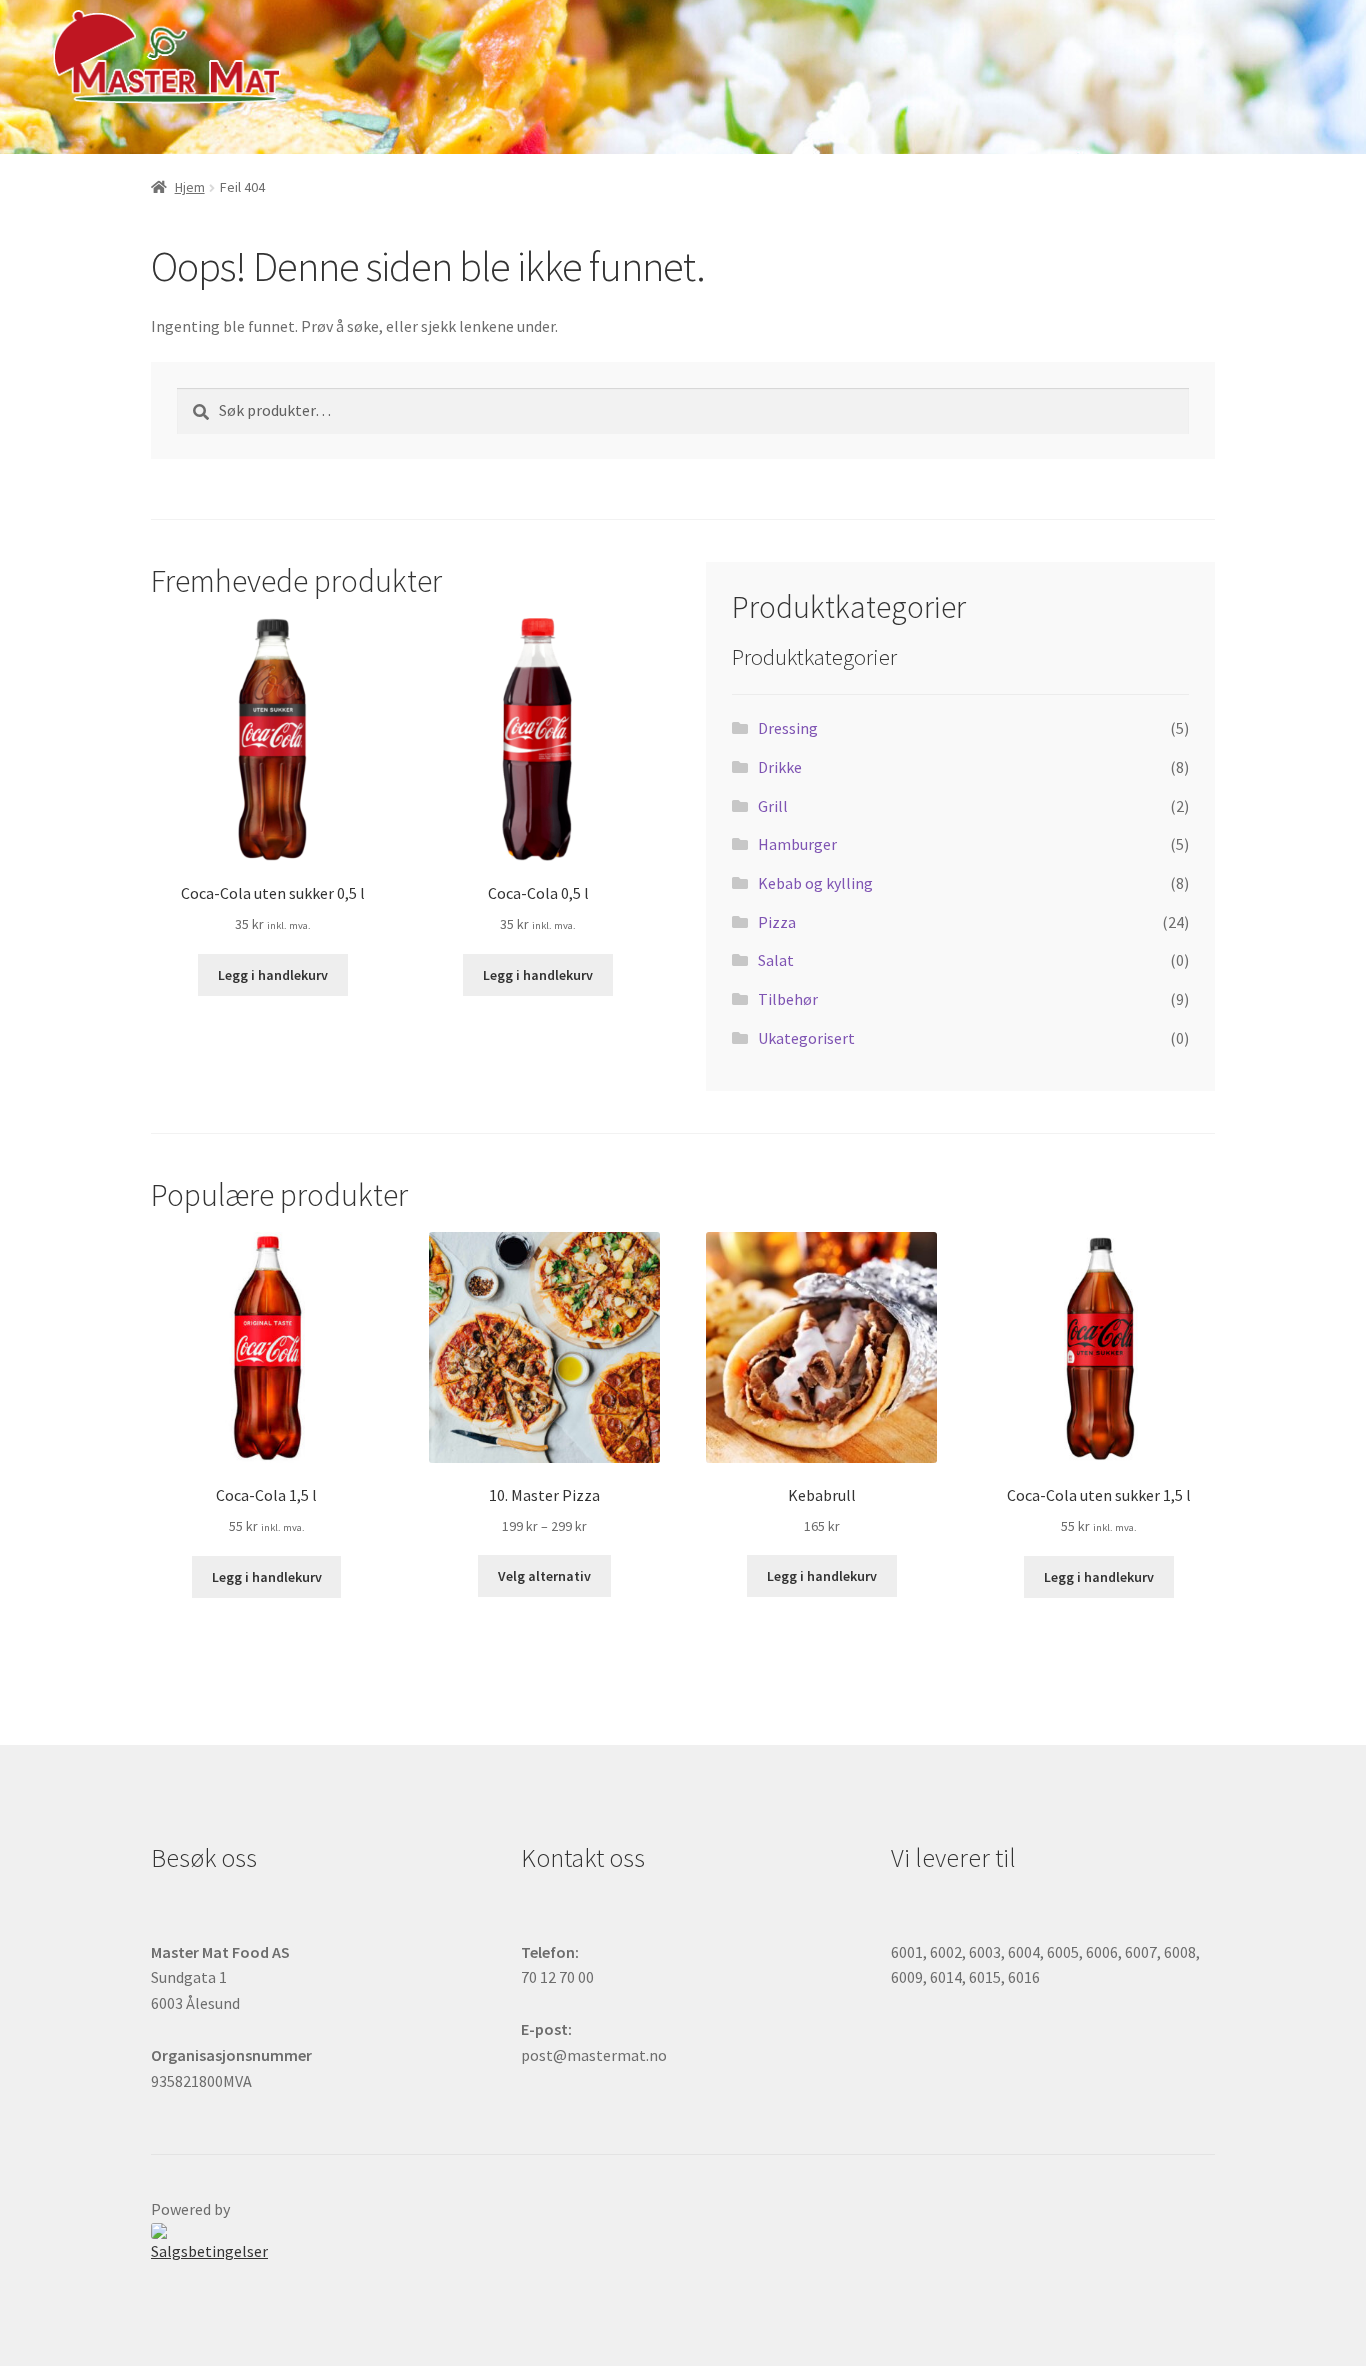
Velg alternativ (544, 1576)
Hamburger (797, 844)
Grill (773, 806)
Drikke (780, 767)
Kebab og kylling (815, 883)
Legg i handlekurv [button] (273, 975)
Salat (776, 960)
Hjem (190, 187)
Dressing (788, 728)
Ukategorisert (806, 1038)
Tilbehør (788, 999)
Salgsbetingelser (209, 2251)
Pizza (777, 922)
